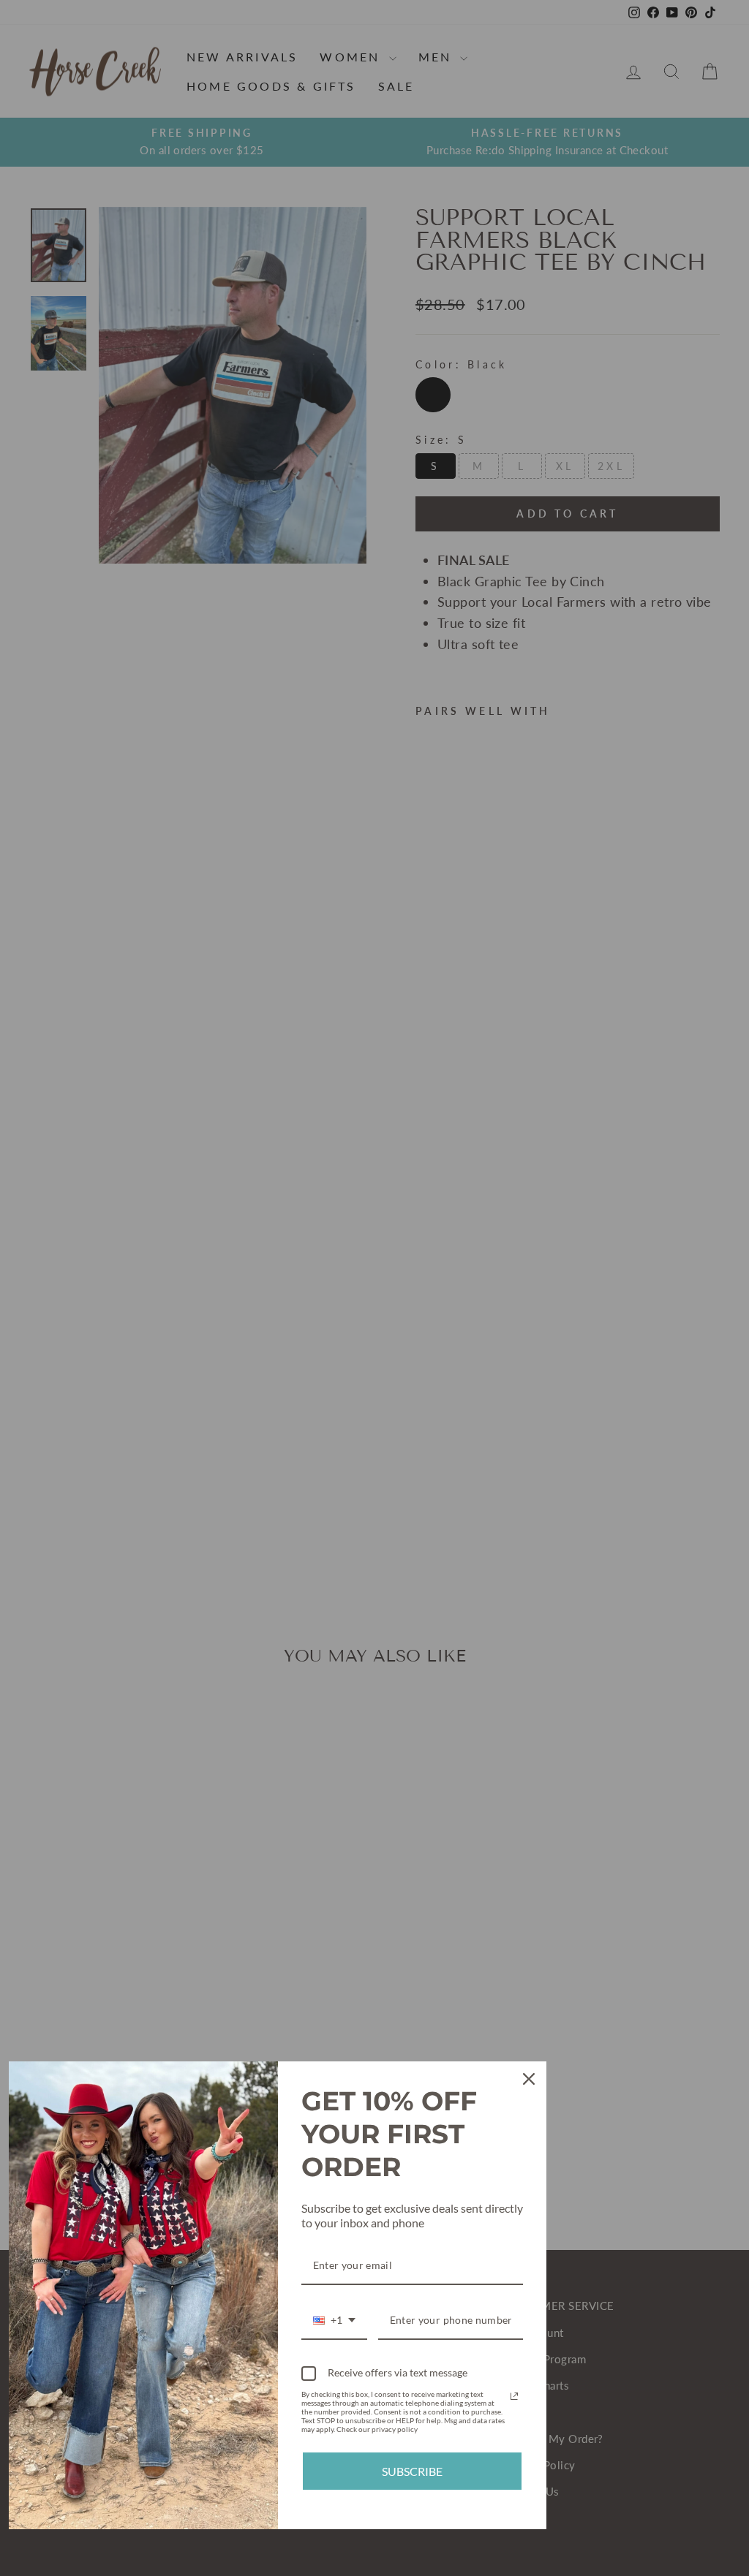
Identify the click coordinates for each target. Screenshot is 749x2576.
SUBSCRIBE (412, 2471)
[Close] (529, 2079)
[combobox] (334, 2321)
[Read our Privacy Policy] (514, 2396)
